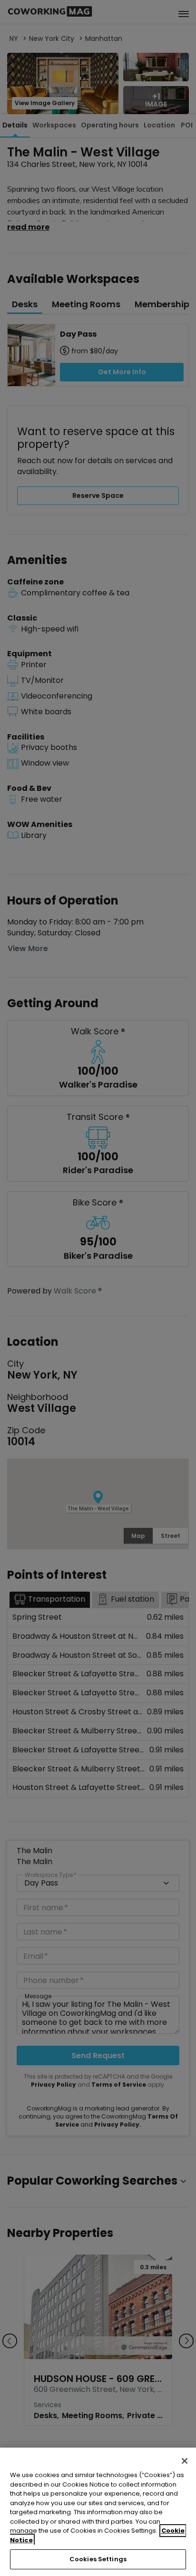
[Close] (185, 2461)
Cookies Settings (98, 2559)
